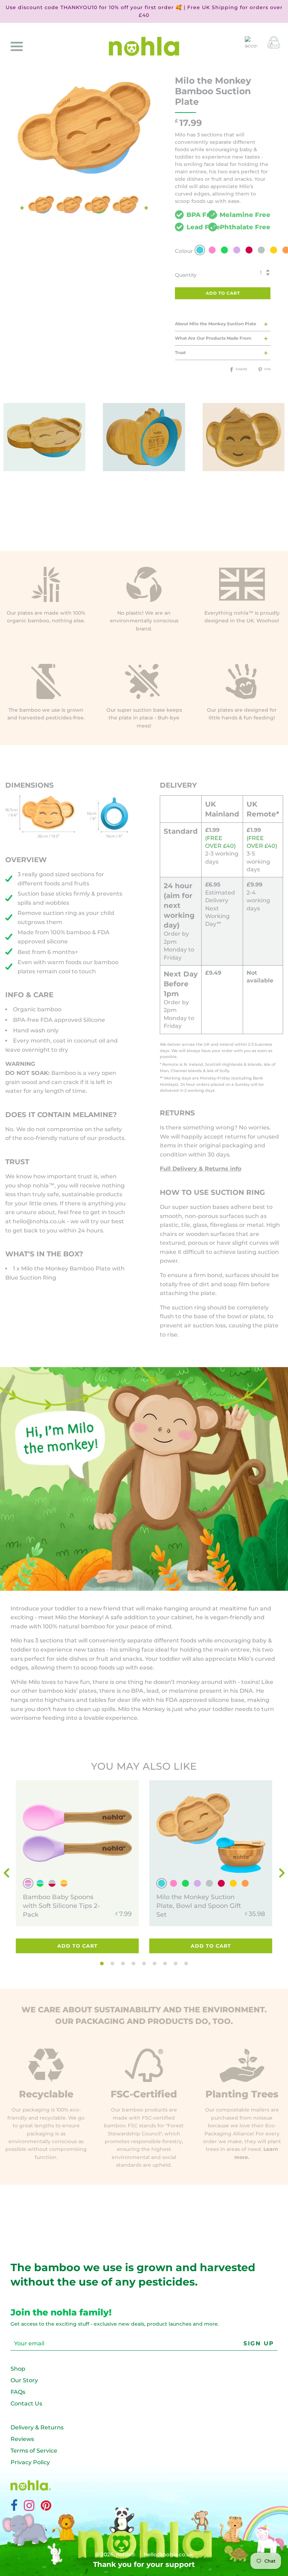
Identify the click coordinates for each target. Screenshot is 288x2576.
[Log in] (251, 42)
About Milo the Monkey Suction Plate (216, 324)
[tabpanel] (77, 1869)
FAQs (18, 2392)
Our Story (24, 2380)
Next (146, 208)
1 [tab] (102, 1964)
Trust (180, 353)
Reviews (22, 2439)
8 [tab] (176, 1964)
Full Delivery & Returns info (201, 1169)
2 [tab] (112, 1964)
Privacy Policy (30, 2462)
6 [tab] (155, 1964)
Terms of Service (34, 2451)
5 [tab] (144, 1964)
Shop (18, 2369)
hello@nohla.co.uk (39, 1221)
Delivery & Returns (37, 2427)
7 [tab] (165, 1964)
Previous (22, 208)
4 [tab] (133, 1964)
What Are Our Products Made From (213, 338)
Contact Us (26, 2404)
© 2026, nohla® (115, 2554)
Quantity (186, 275)
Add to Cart (77, 1946)
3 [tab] (123, 1964)
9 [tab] (186, 1964)
